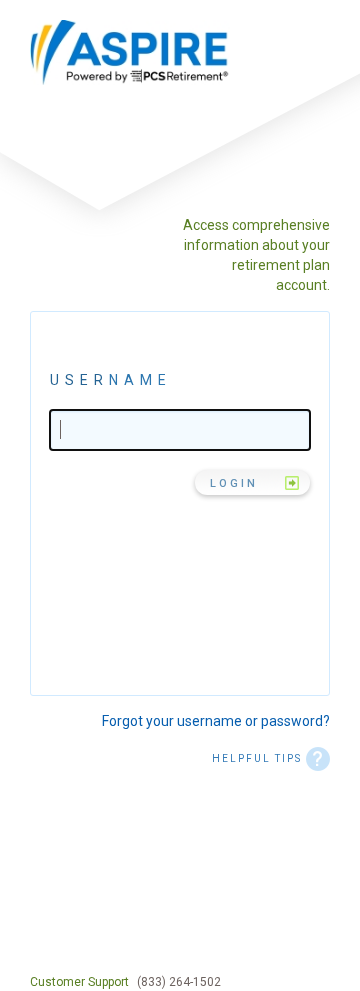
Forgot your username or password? (216, 721)
